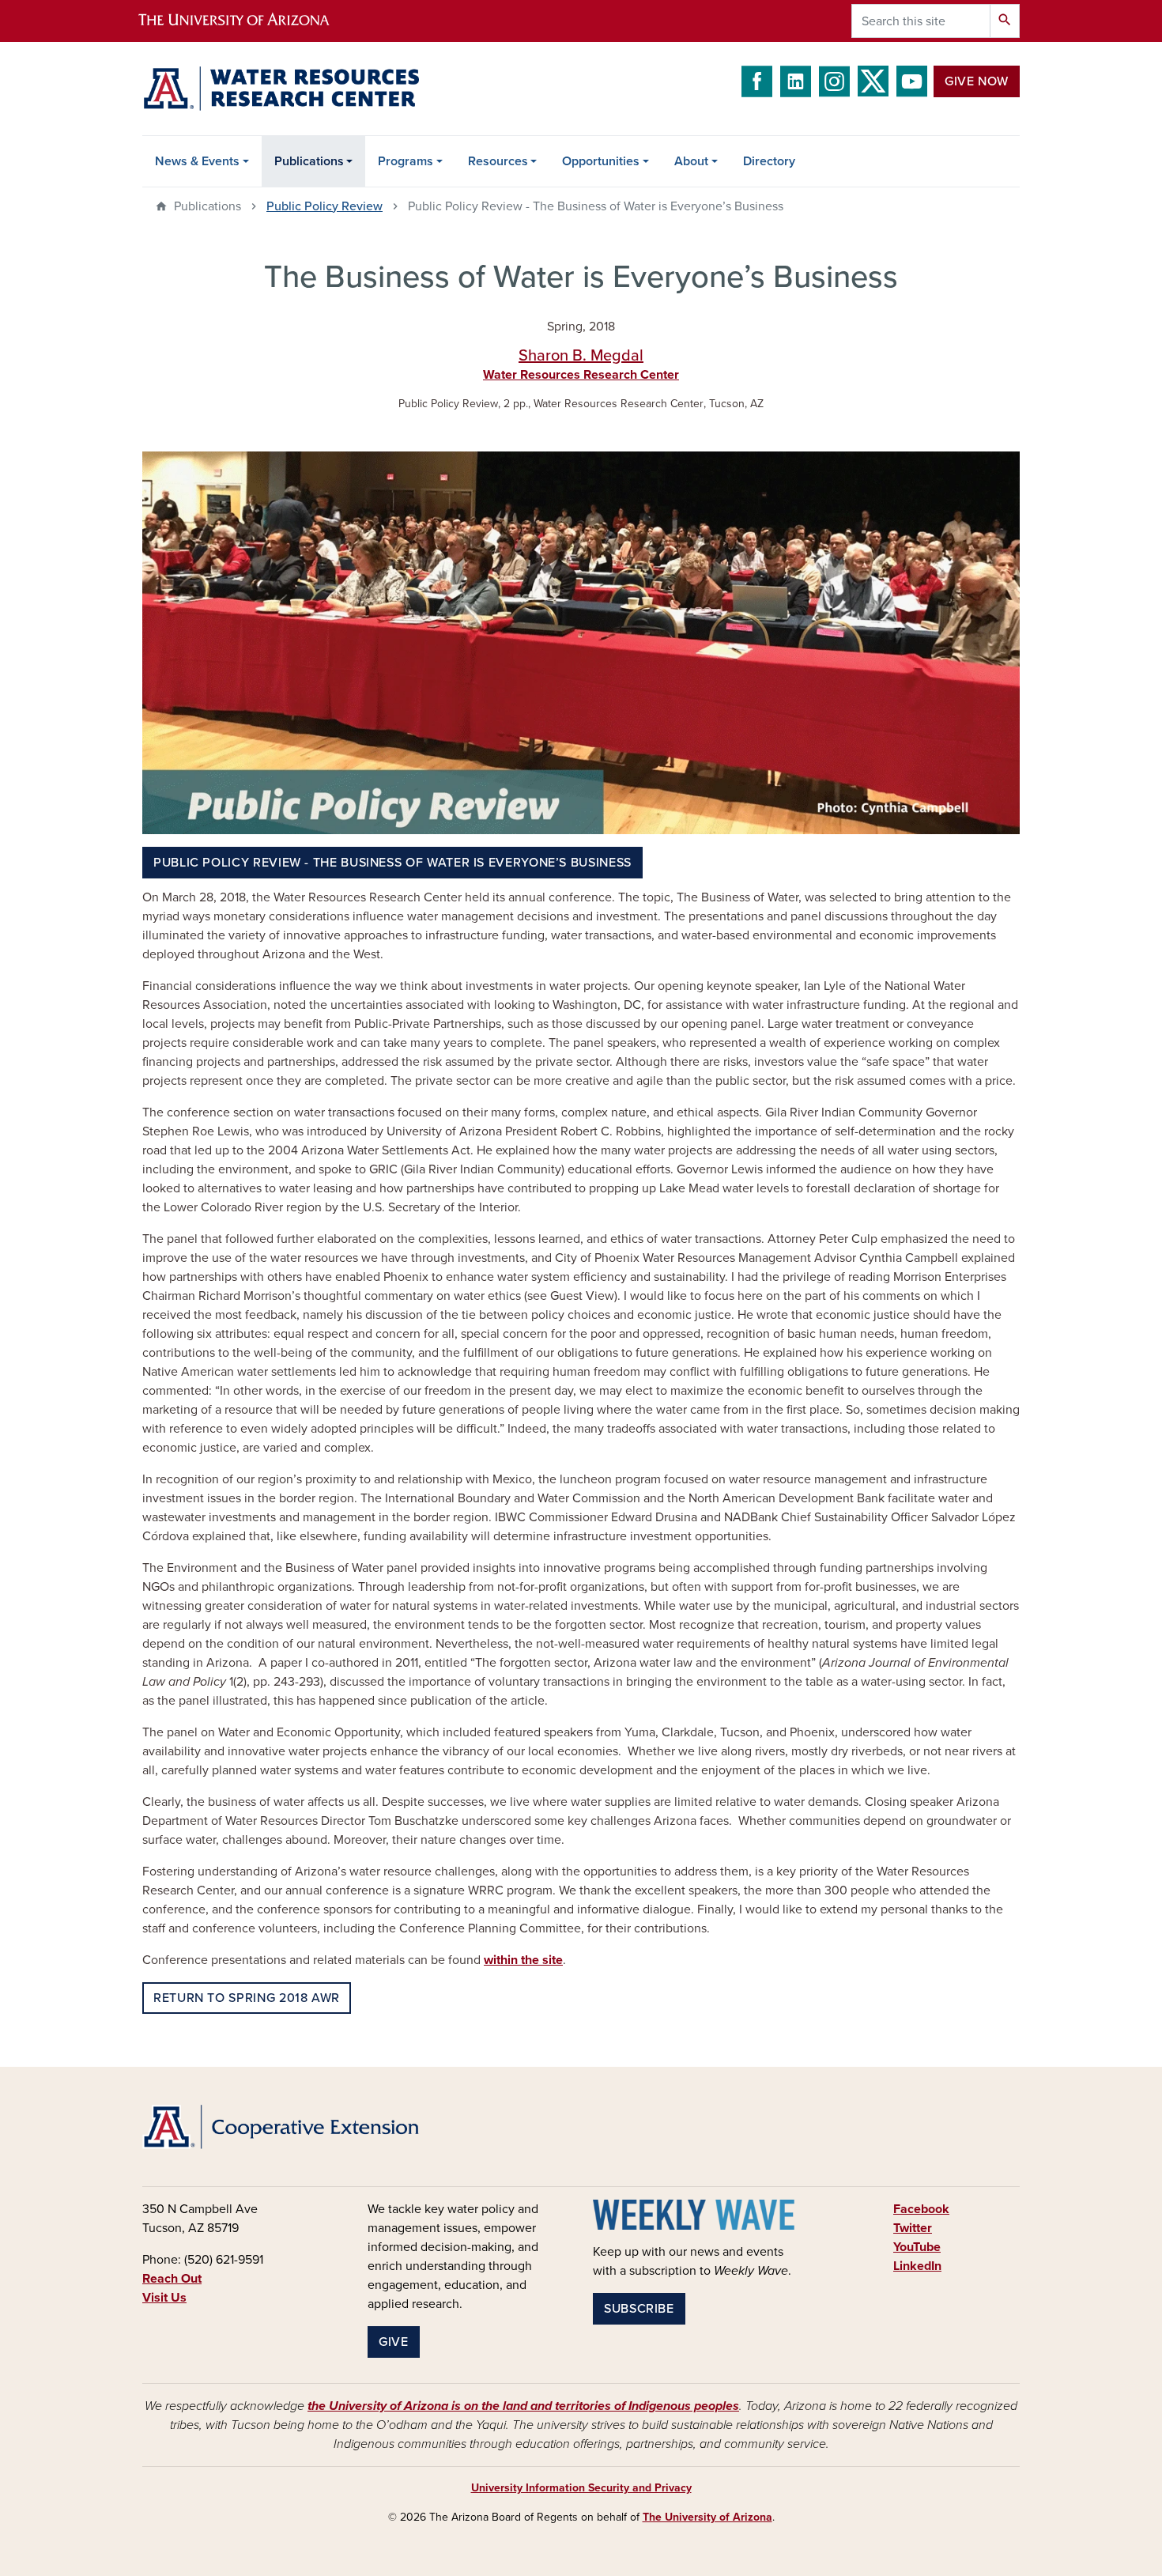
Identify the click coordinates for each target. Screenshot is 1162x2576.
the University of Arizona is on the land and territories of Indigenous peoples (523, 2406)
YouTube (917, 2247)
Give (394, 2342)
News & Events (197, 161)
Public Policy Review (324, 206)
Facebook (921, 2209)
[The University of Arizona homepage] (247, 21)
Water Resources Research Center (581, 375)
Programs (406, 161)
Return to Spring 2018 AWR (247, 1998)
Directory (769, 161)
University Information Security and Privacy (581, 2488)
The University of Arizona (707, 2517)
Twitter (913, 2228)
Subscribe (639, 2309)
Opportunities (601, 161)
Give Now (977, 81)
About (691, 161)
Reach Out (172, 2279)
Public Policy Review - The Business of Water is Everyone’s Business (392, 863)
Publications (309, 161)
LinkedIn (917, 2266)
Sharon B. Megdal (581, 356)
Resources (498, 161)
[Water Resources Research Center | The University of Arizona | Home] (281, 89)
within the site (523, 1960)
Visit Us (164, 2298)
